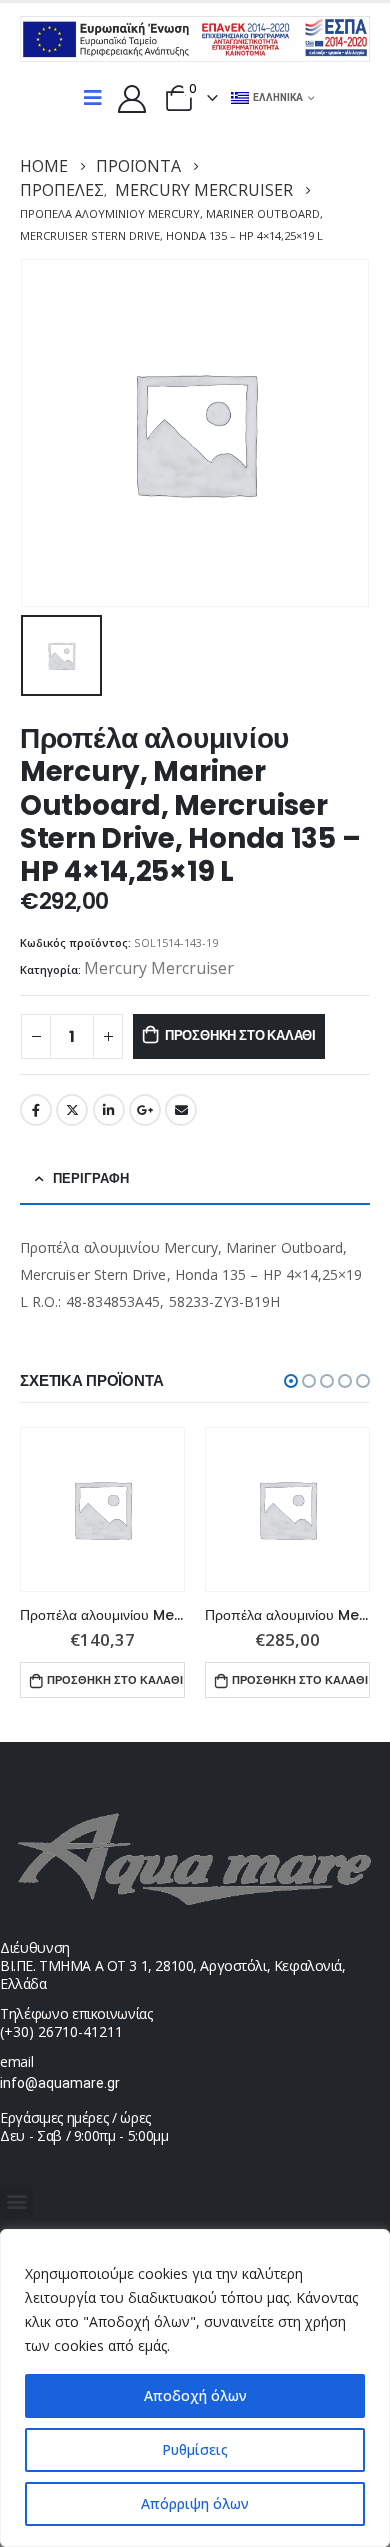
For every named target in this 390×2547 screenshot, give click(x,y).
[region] (195, 2388)
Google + (145, 1110)
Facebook (36, 1110)
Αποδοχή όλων (195, 2395)
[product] (102, 1509)
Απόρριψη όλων (195, 2503)
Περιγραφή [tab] (91, 1178)
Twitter (72, 1110)
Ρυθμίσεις (195, 2449)
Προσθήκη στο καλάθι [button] (115, 1680)
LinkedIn (109, 1110)
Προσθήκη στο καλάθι (240, 1035)
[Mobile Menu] (93, 98)
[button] (291, 1381)
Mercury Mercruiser (159, 968)
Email (181, 1110)
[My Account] (132, 98)
